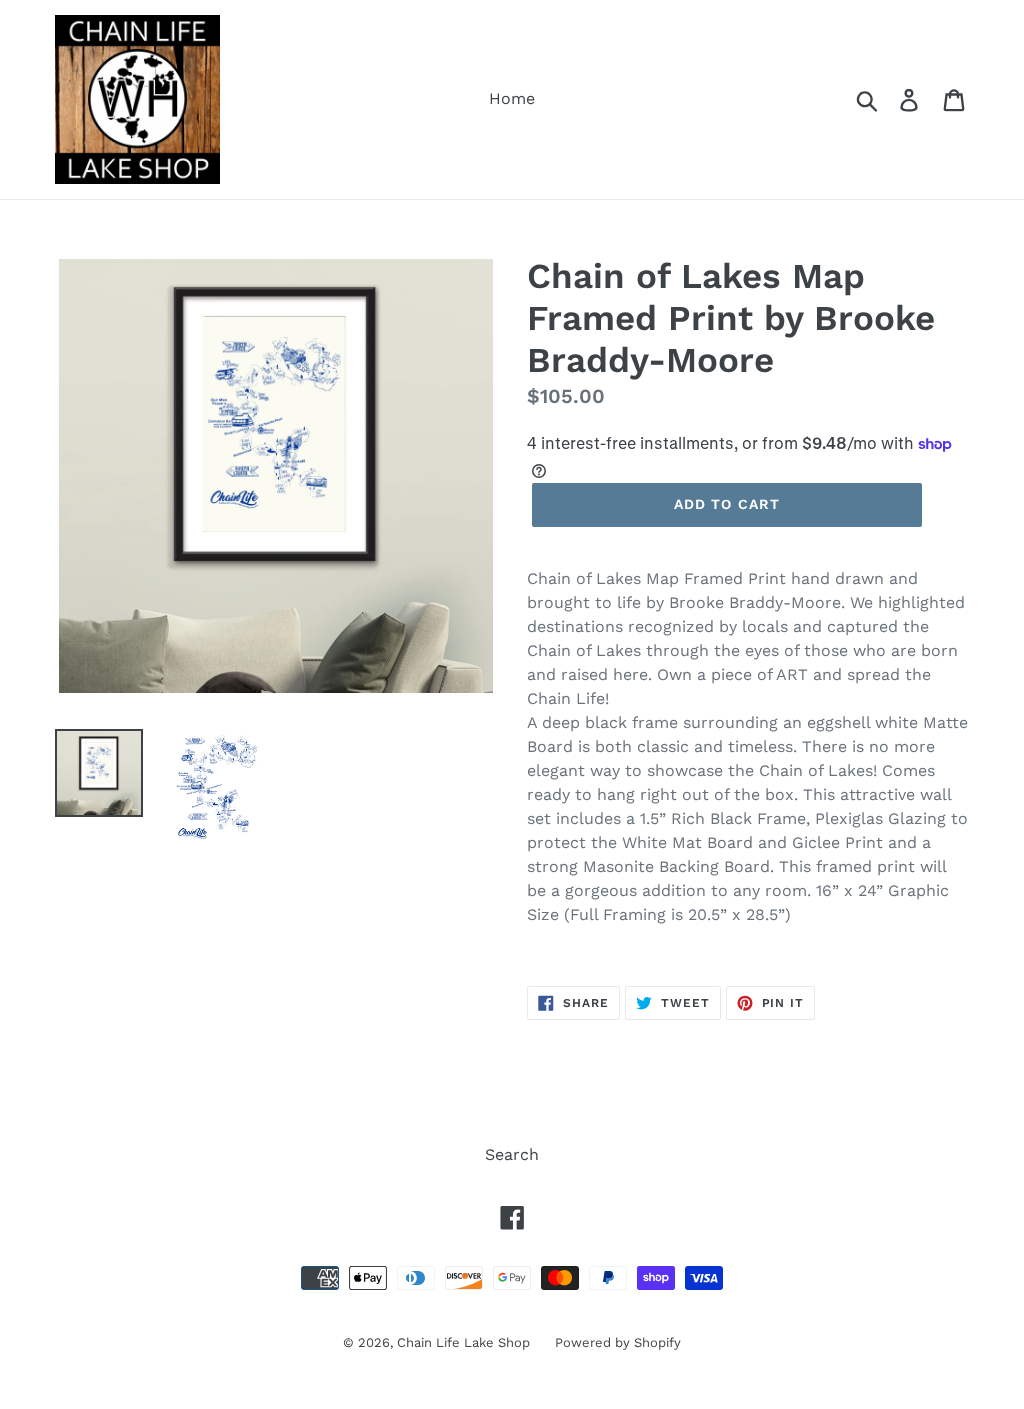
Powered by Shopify (618, 1342)
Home (512, 98)
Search (512, 1154)
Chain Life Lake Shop (463, 1342)
